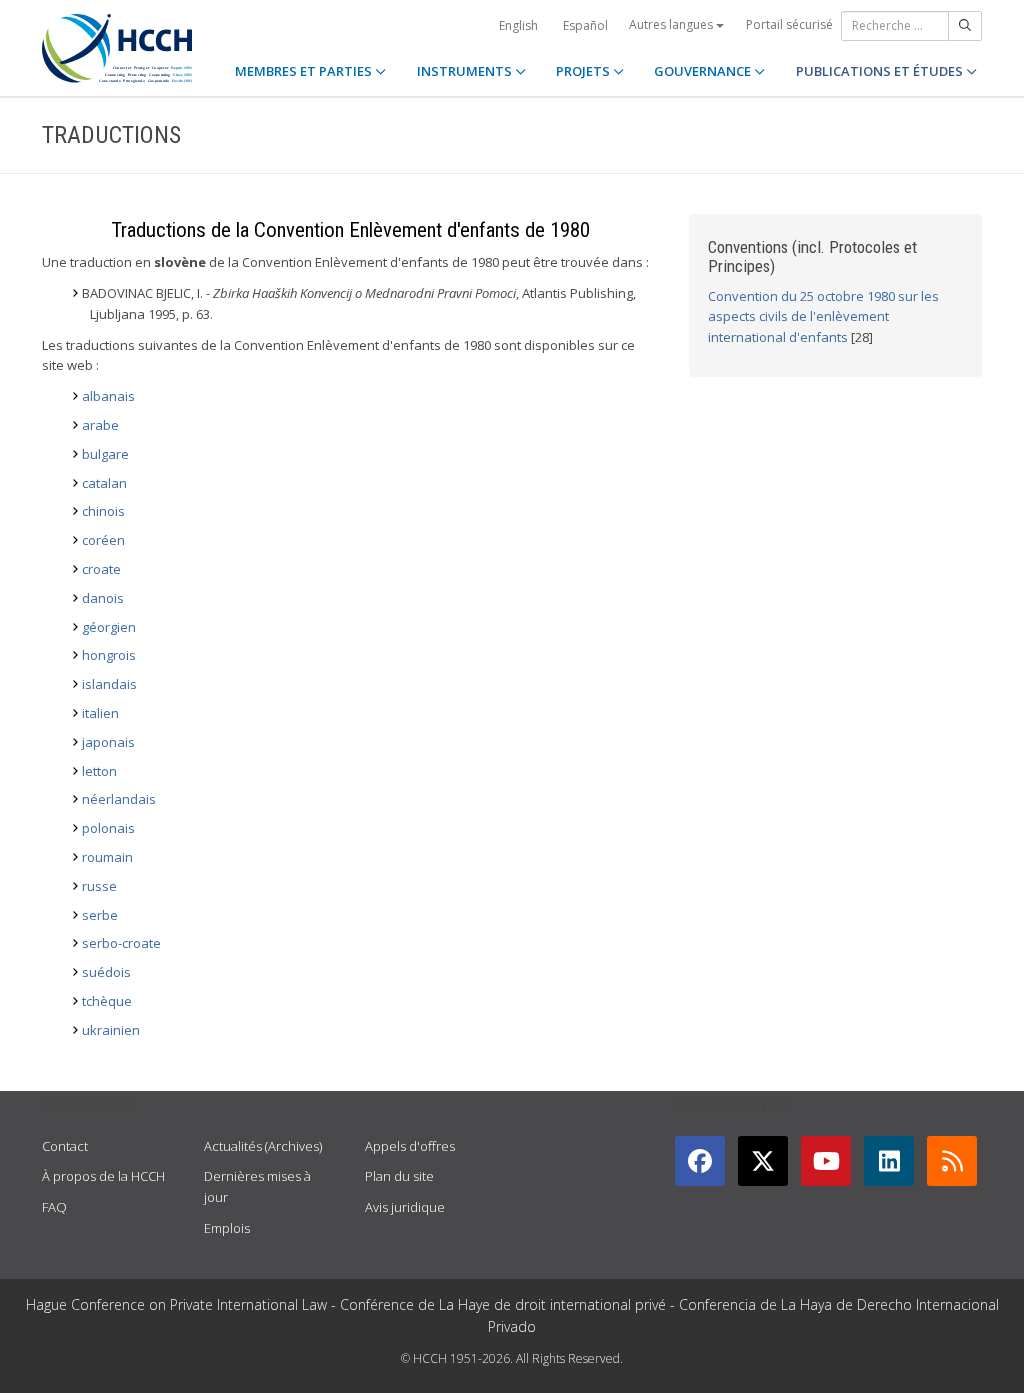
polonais (108, 828)
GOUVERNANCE (704, 71)
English (518, 25)
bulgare (105, 454)
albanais (108, 396)
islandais (109, 684)
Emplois (227, 1228)
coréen (103, 540)
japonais (108, 742)
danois (103, 598)
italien (100, 713)
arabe (100, 425)
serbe (100, 915)
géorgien (109, 627)
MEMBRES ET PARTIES (305, 71)
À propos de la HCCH (103, 1176)
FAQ (54, 1207)
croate (101, 569)
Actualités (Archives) (263, 1146)
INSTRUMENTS (466, 71)
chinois (103, 511)
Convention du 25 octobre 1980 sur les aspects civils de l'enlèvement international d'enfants (823, 317)
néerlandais (119, 799)
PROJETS (584, 71)
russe (99, 886)
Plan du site (399, 1176)
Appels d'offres (410, 1146)
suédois (106, 972)
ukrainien (111, 1030)
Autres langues (672, 24)
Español (585, 25)
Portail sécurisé (789, 24)
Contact (65, 1146)
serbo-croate (121, 943)
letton (99, 771)
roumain (107, 857)
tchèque (107, 1001)
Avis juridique (405, 1207)
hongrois (109, 655)
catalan (104, 483)
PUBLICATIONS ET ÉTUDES (881, 71)
